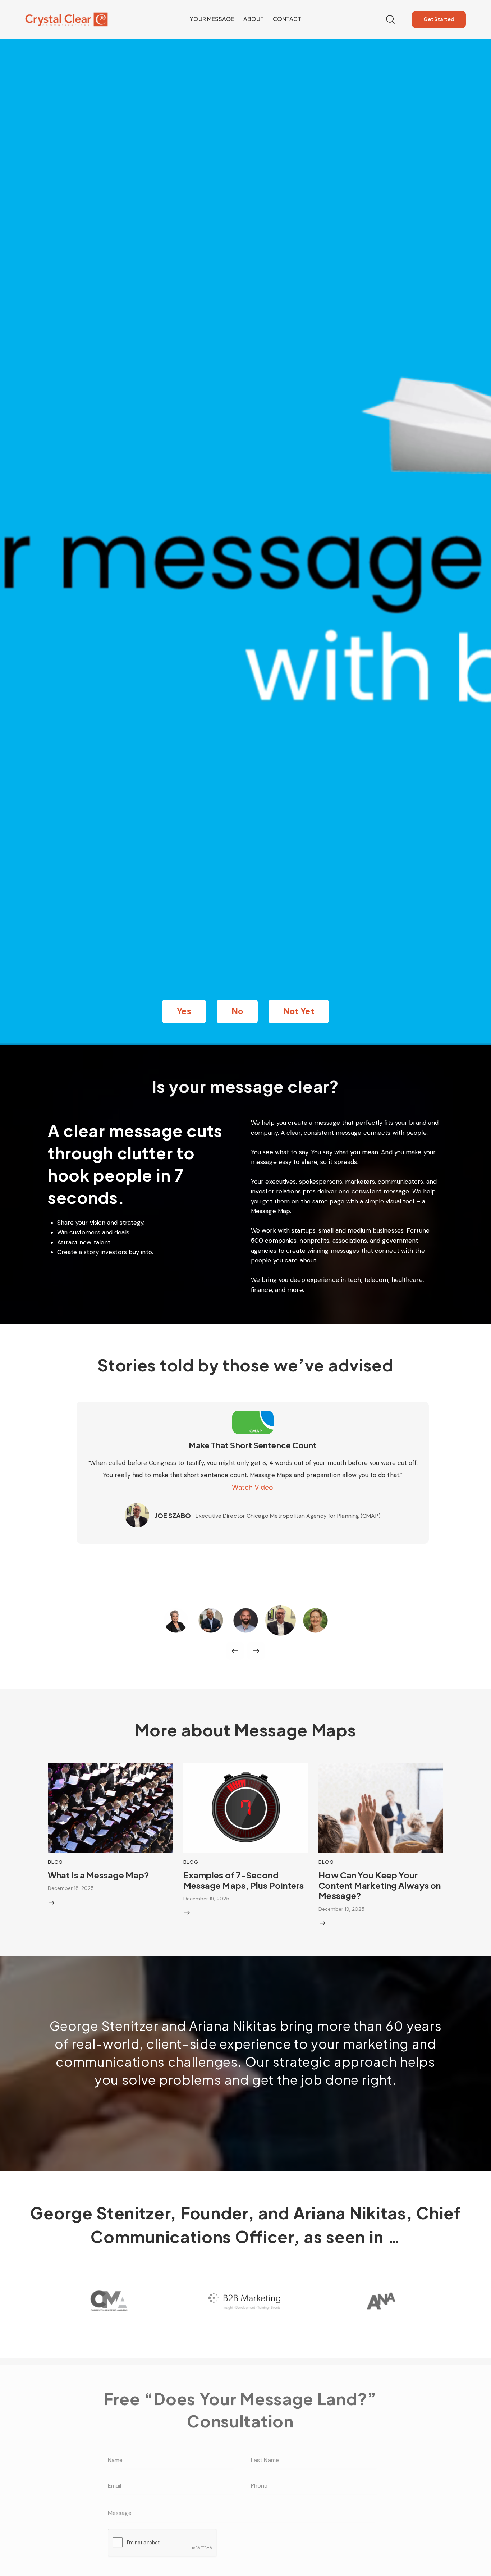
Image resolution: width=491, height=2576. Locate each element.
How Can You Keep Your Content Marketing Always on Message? (380, 1885)
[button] (184, 1011)
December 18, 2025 (71, 1888)
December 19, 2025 (206, 1899)
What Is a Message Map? (98, 1875)
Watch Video (253, 1487)
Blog (55, 1862)
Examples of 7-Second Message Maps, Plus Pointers (244, 1880)
